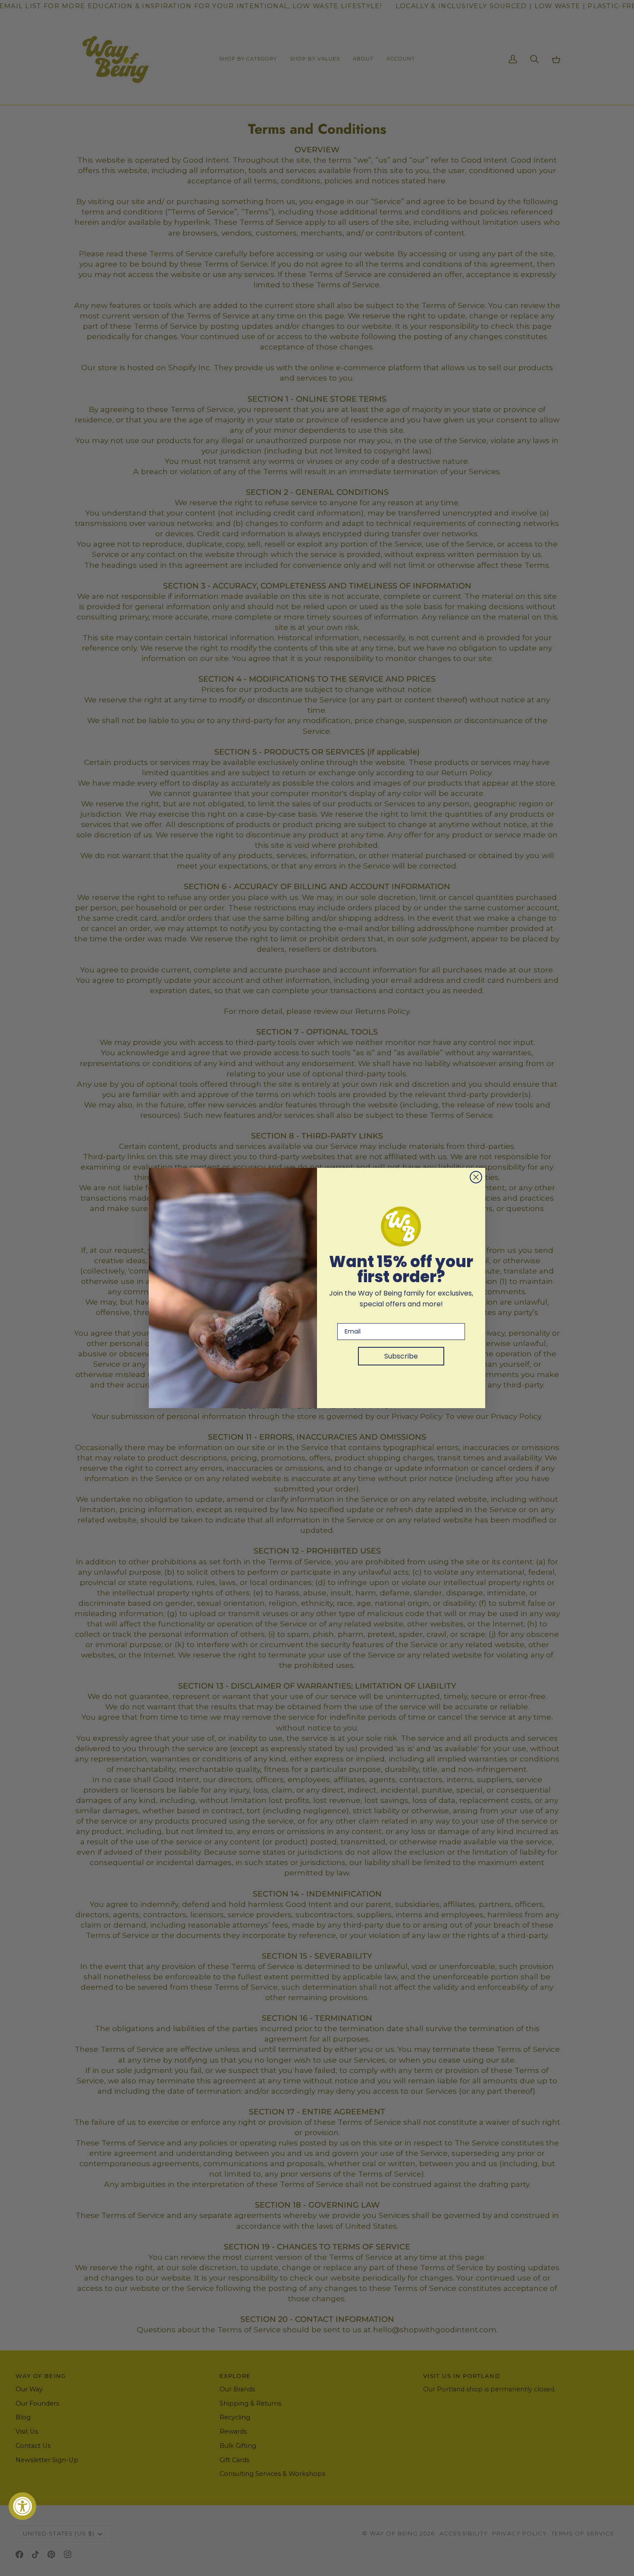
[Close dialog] (476, 1177)
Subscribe (401, 1356)
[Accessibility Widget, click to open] (22, 2506)
